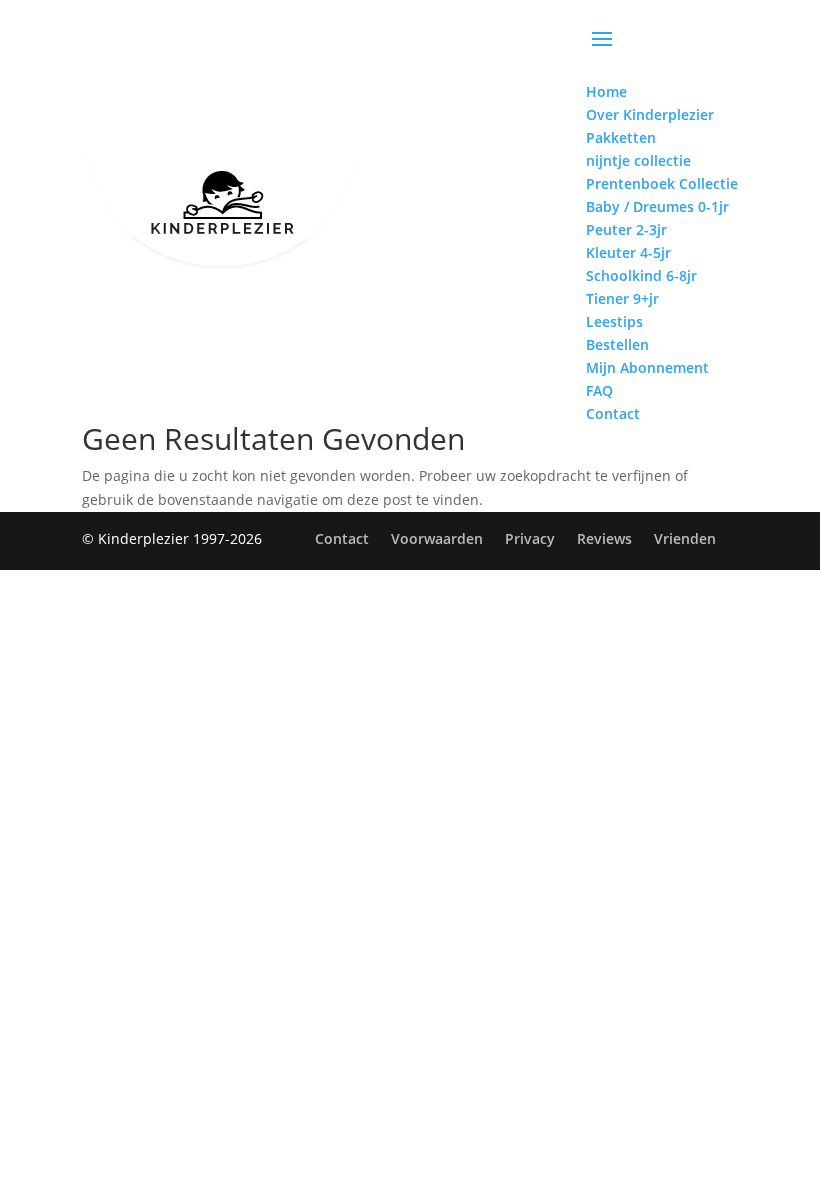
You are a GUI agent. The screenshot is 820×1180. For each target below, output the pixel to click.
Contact (342, 538)
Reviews (604, 538)
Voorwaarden (437, 538)
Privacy (530, 538)
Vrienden (685, 538)
